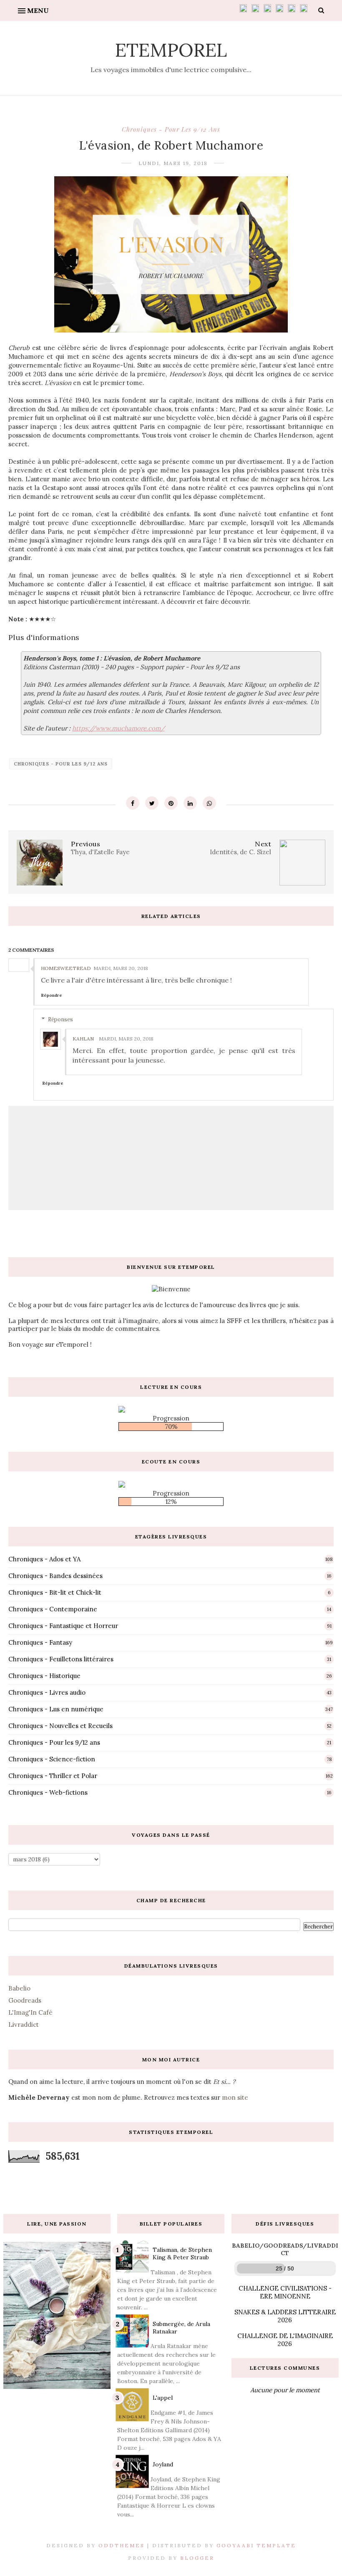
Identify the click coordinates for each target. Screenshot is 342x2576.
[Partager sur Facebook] (133, 803)
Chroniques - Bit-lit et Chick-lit (55, 1592)
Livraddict (24, 2025)
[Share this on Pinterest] (171, 803)
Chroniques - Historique (44, 1676)
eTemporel (171, 50)
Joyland (163, 2464)
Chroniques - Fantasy (40, 1642)
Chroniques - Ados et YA (44, 1559)
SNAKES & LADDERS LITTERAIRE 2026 (285, 2316)
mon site (235, 2097)
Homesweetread (66, 968)
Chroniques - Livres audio (47, 1692)
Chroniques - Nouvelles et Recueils (60, 1726)
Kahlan (83, 1039)
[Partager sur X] (152, 803)
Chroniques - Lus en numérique (56, 1709)
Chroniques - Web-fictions (48, 1792)
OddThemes (122, 2545)
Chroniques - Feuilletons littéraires (61, 1659)
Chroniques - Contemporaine (53, 1609)
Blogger (197, 2558)
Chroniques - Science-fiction (52, 1759)
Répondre (52, 995)
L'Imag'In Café (30, 2012)
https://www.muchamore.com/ (118, 728)
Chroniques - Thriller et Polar (53, 1776)
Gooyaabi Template (256, 2545)
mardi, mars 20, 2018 (121, 968)
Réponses (60, 1019)
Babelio (19, 1988)
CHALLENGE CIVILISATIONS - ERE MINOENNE (285, 2292)
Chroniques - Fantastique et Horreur (63, 1626)
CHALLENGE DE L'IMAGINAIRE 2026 (285, 2340)
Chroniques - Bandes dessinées (55, 1576)
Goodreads (25, 2000)
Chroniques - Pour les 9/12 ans (171, 129)
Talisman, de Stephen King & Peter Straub (182, 2253)
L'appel (163, 2398)
